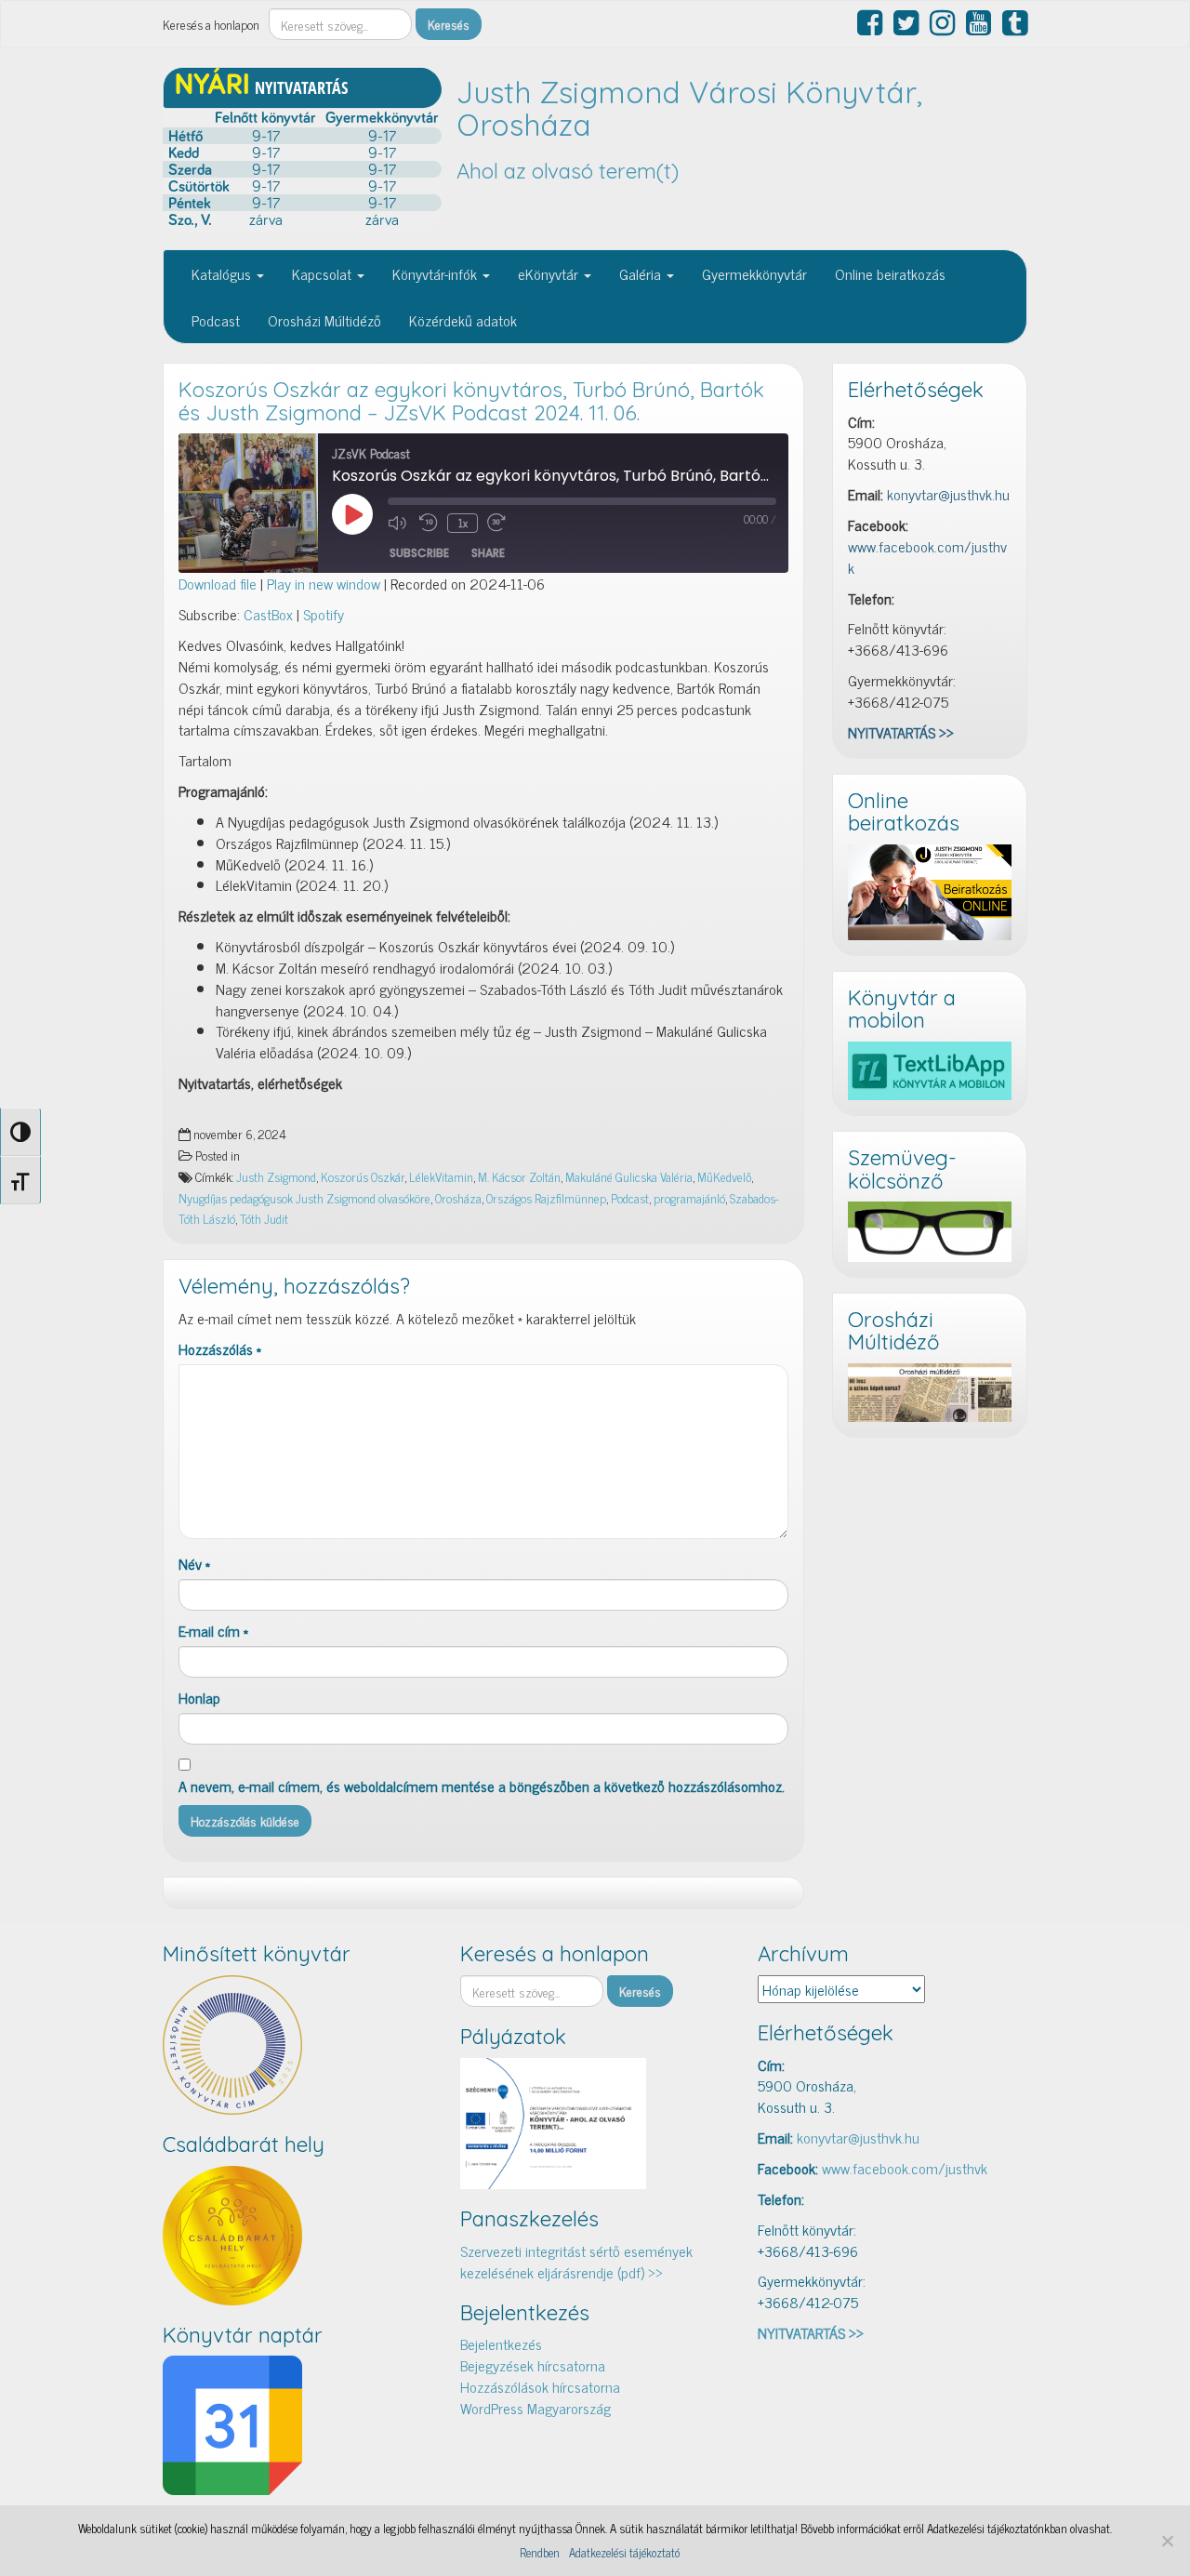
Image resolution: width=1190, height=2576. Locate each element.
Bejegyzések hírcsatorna (533, 2365)
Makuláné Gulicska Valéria (629, 1176)
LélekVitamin (441, 1176)
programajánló (689, 1198)
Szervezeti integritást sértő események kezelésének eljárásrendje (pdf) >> (576, 2261)
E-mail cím (213, 1631)
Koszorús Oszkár (363, 1176)
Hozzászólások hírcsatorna (540, 2386)
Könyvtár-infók (436, 273)
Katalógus (223, 273)
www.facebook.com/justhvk (927, 557)
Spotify (324, 614)
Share (488, 553)
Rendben (540, 2553)
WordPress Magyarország (535, 2408)
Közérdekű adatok (463, 320)
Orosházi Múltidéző (324, 320)
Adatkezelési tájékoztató (624, 2553)
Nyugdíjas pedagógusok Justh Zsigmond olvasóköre (304, 1198)
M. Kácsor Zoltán (519, 1176)
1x (463, 523)
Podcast (216, 320)
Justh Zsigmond (276, 1176)
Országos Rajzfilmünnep (546, 1198)
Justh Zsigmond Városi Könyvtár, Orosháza (689, 108)
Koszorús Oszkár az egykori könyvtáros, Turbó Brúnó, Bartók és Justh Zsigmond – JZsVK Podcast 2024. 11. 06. (471, 401)
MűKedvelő (724, 1176)
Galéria (642, 273)
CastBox (268, 614)
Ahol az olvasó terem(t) (568, 171)
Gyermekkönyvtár (754, 273)
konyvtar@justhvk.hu (948, 494)
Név (194, 1564)
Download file (218, 583)
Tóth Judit (264, 1218)
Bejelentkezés (501, 2344)
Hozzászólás (220, 1349)
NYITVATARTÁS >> (901, 732)
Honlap (199, 1698)
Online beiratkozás (890, 273)
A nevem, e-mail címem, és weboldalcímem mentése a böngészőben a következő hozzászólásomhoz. (482, 1786)
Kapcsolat (324, 273)
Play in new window (324, 583)
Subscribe (419, 553)
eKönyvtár (550, 273)
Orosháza (458, 1198)
